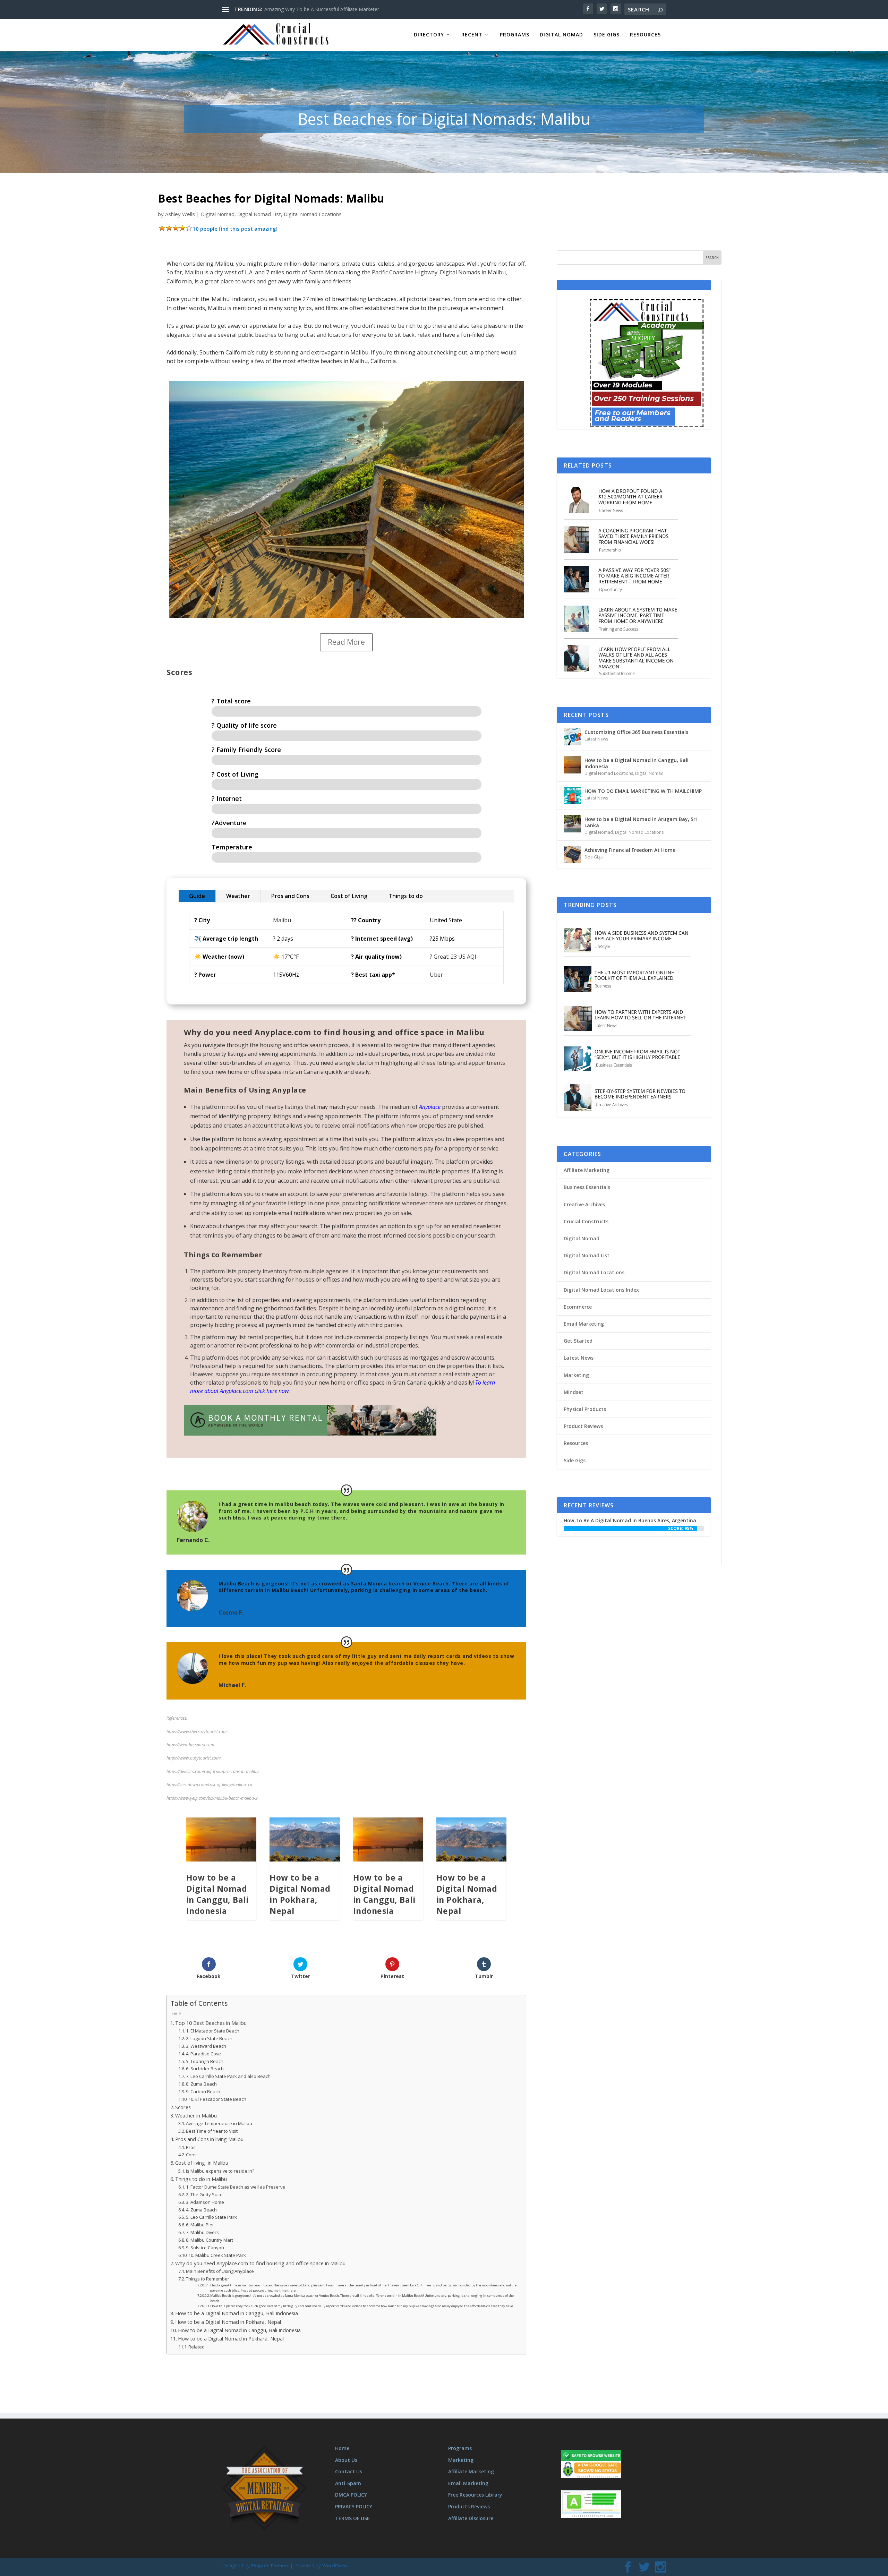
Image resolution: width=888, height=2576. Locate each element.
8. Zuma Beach (201, 2084)
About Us (346, 2460)
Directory (429, 35)
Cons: (192, 2155)
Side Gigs (607, 35)
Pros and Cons (290, 896)
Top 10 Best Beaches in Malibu (211, 2023)
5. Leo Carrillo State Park (211, 2217)
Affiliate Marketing (587, 1170)
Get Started (578, 1341)
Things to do (406, 896)
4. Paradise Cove (203, 2054)
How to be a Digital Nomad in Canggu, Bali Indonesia (217, 1894)
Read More (346, 642)
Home (342, 2448)
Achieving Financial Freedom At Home (630, 850)
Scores (183, 2107)
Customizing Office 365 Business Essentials (636, 732)
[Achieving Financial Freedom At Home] (572, 855)
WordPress (335, 2566)
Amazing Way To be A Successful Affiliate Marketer (322, 9)
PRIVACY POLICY (354, 2506)
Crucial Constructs (586, 1221)
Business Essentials (587, 1187)
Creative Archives (584, 1204)
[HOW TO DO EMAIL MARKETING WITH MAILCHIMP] (572, 796)
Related (197, 2347)
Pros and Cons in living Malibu (209, 2139)
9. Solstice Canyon (205, 2248)
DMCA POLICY (351, 2495)
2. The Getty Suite (204, 2194)
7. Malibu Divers (202, 2232)
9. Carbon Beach (203, 2091)
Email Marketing (584, 1324)
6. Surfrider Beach (205, 2069)
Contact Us (349, 2471)
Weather (238, 896)
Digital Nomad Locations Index (601, 1290)
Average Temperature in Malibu (219, 2123)
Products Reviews (469, 2506)
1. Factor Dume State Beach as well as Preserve (236, 2187)
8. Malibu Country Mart (210, 2240)
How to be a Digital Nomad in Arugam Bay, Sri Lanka (641, 822)
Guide (197, 896)
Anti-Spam (348, 2483)
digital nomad (467, 1308)
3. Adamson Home (205, 2202)
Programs (515, 35)
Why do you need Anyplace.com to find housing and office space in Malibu (260, 2263)
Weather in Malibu (196, 2116)
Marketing (576, 1375)
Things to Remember (208, 2279)
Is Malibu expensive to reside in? (220, 2171)
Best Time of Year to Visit (212, 2131)
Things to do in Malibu (201, 2179)
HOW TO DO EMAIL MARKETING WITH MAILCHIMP (643, 791)
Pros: (191, 2147)
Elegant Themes (270, 2566)
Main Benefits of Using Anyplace (220, 2271)
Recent (472, 35)
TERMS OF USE (352, 2518)
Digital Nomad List (259, 214)
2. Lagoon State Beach (209, 2038)
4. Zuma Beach (201, 2210)
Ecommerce (578, 1307)
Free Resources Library (475, 2495)
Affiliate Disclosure (471, 2518)
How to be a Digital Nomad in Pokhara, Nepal (300, 1894)
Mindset (574, 1392)
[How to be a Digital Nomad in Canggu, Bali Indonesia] (572, 765)
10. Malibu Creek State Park (217, 2255)
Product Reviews (583, 1426)
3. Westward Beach (206, 2046)
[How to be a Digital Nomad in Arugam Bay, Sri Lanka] (572, 824)
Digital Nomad (561, 35)
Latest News (596, 739)
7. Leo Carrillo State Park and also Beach (228, 2076)
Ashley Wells (180, 214)
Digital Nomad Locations (313, 214)
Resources (645, 35)
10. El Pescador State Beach (217, 2099)
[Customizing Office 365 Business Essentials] (572, 737)
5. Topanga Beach (205, 2061)
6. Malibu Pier (200, 2225)
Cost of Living (349, 896)
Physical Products (585, 1409)
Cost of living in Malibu (202, 2163)
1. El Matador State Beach (213, 2031)
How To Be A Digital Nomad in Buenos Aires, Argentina (630, 1520)
